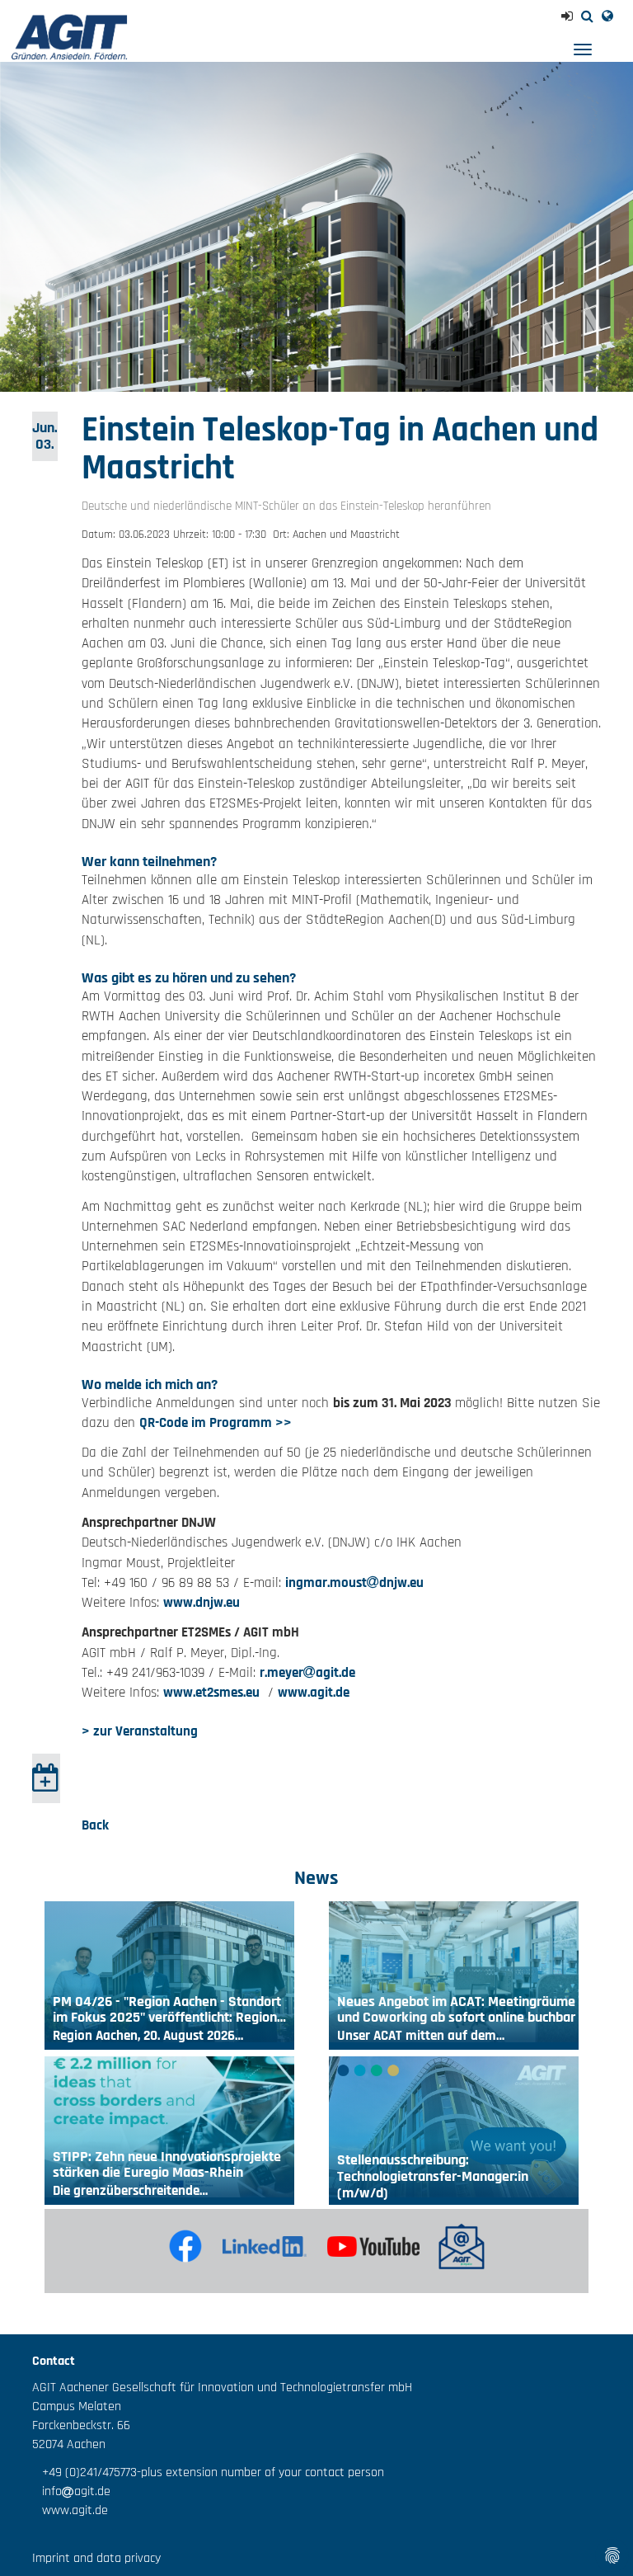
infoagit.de (71, 2491)
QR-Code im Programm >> (216, 1423)
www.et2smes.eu (211, 1693)
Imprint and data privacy (96, 2558)
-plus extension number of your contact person (260, 2472)
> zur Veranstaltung (140, 1731)
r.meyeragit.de (307, 1673)
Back (95, 1825)
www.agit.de (314, 1693)
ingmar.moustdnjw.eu (354, 1583)
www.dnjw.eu (202, 1603)
